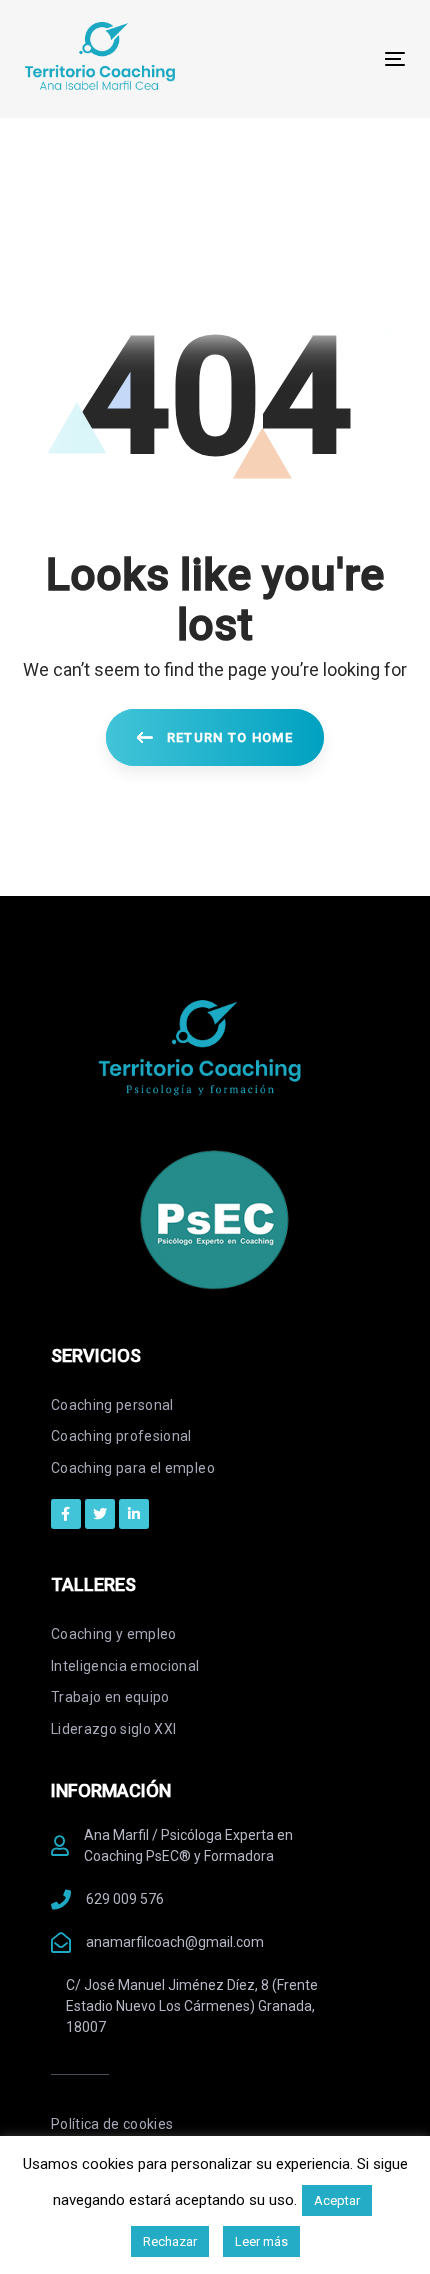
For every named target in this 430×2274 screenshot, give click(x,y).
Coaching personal (112, 1405)
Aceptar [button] (337, 2200)
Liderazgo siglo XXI (114, 1729)
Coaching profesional (121, 1436)
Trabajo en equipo (110, 1697)
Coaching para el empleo (133, 1468)
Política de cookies (112, 2124)
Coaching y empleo (114, 1634)
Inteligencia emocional (125, 1666)
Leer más (261, 2241)
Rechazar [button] (170, 2241)
